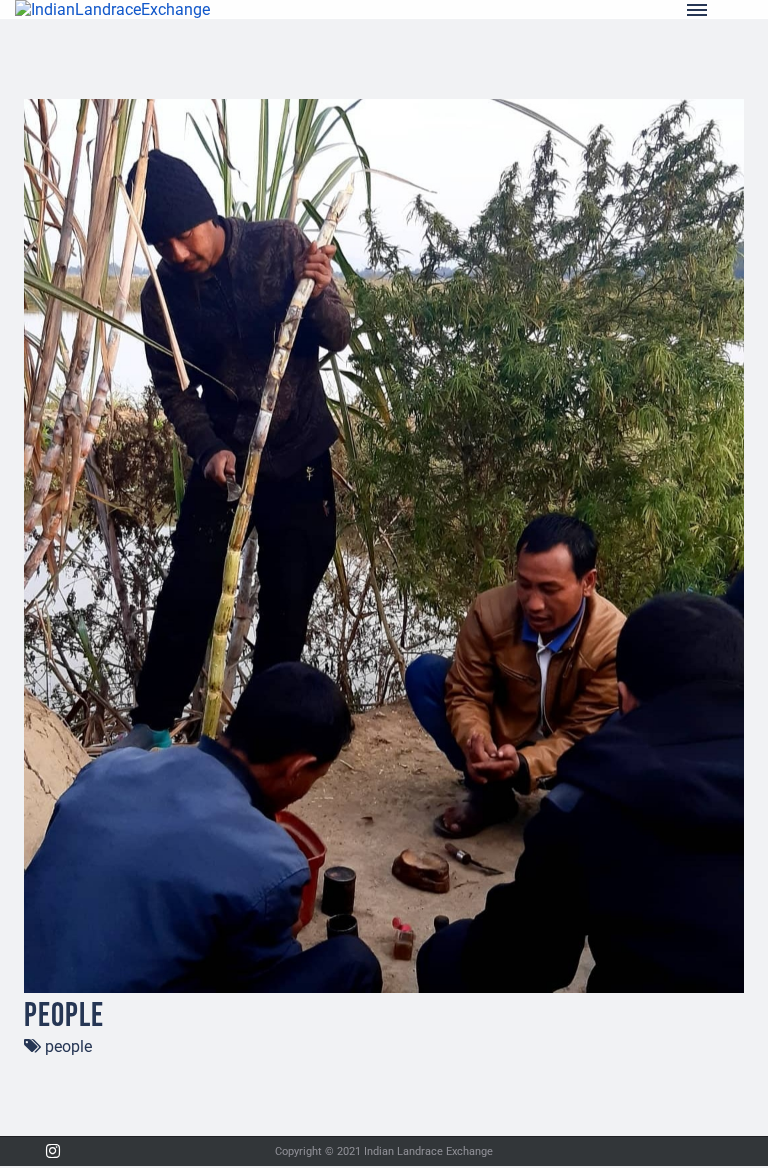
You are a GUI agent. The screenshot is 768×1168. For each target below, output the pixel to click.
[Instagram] (53, 1151)
